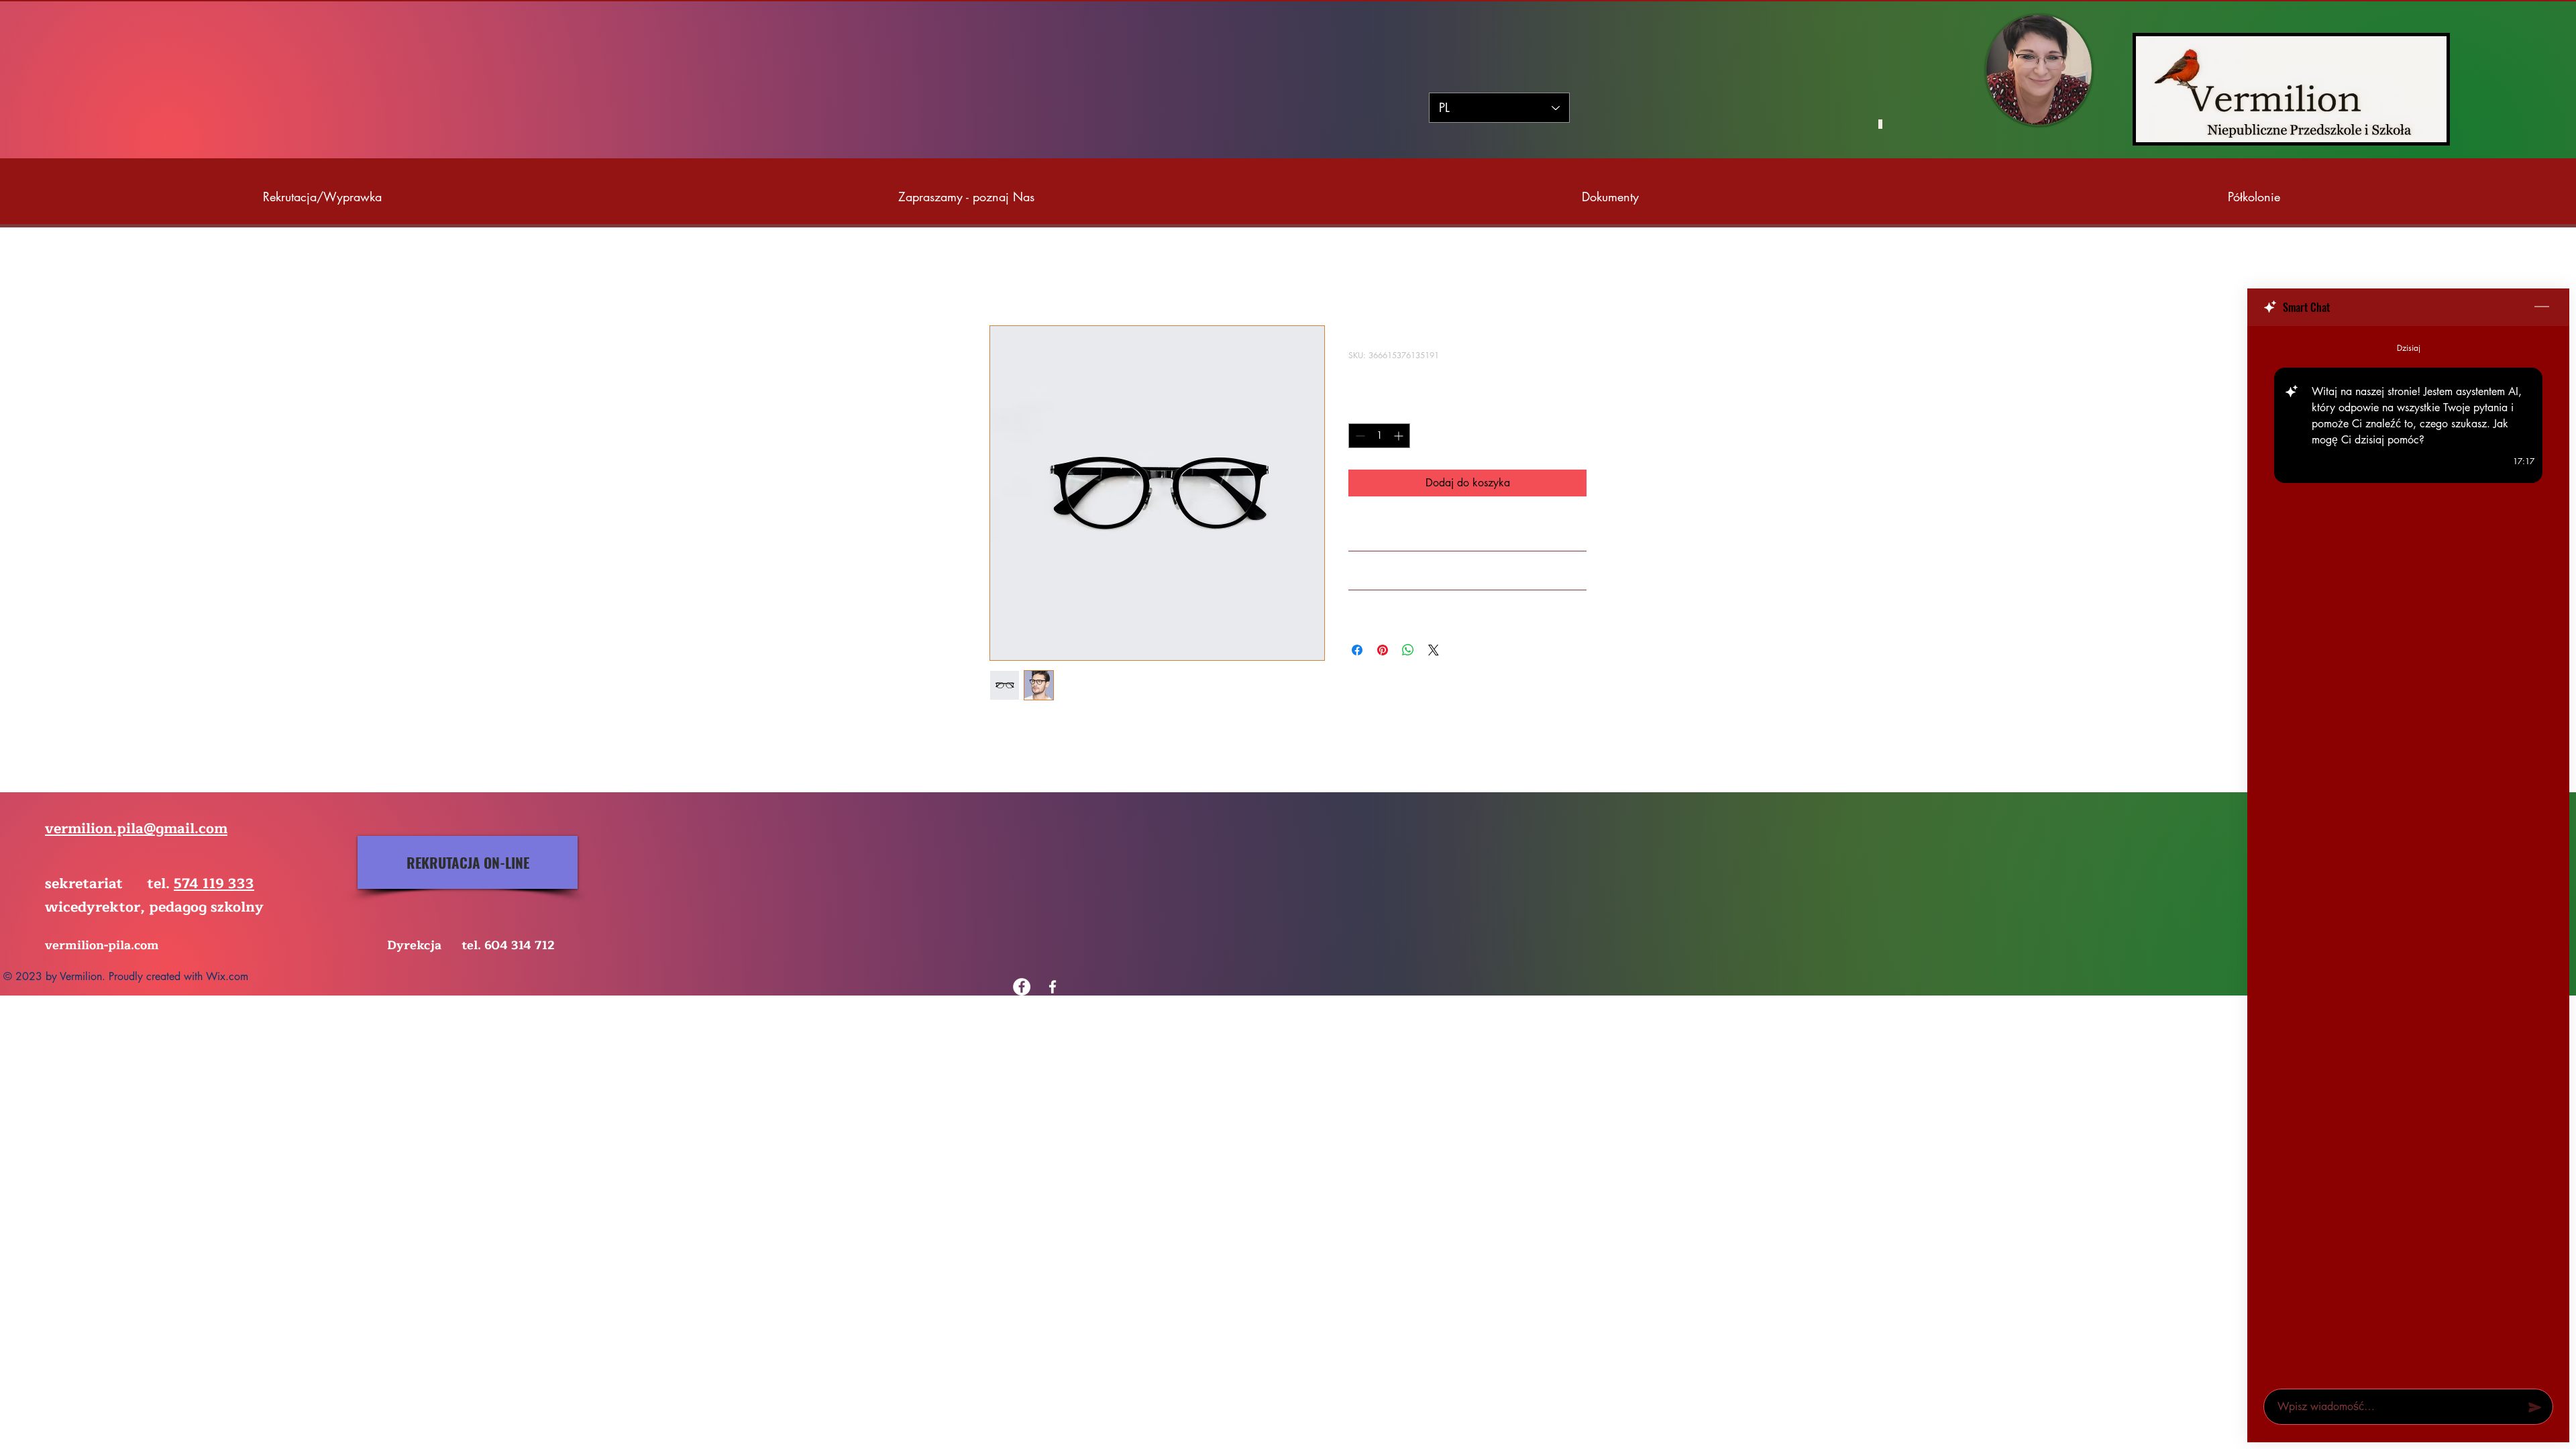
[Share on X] (1434, 650)
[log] (2408, 853)
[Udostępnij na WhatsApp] (1408, 650)
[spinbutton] (1379, 436)
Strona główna (1023, 277)
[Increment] (1400, 436)
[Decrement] (1359, 436)
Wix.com (227, 976)
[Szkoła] (1022, 987)
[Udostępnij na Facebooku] (1357, 650)
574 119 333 (214, 884)
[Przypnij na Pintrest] (1383, 650)
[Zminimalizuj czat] (2542, 307)
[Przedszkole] (1053, 987)
